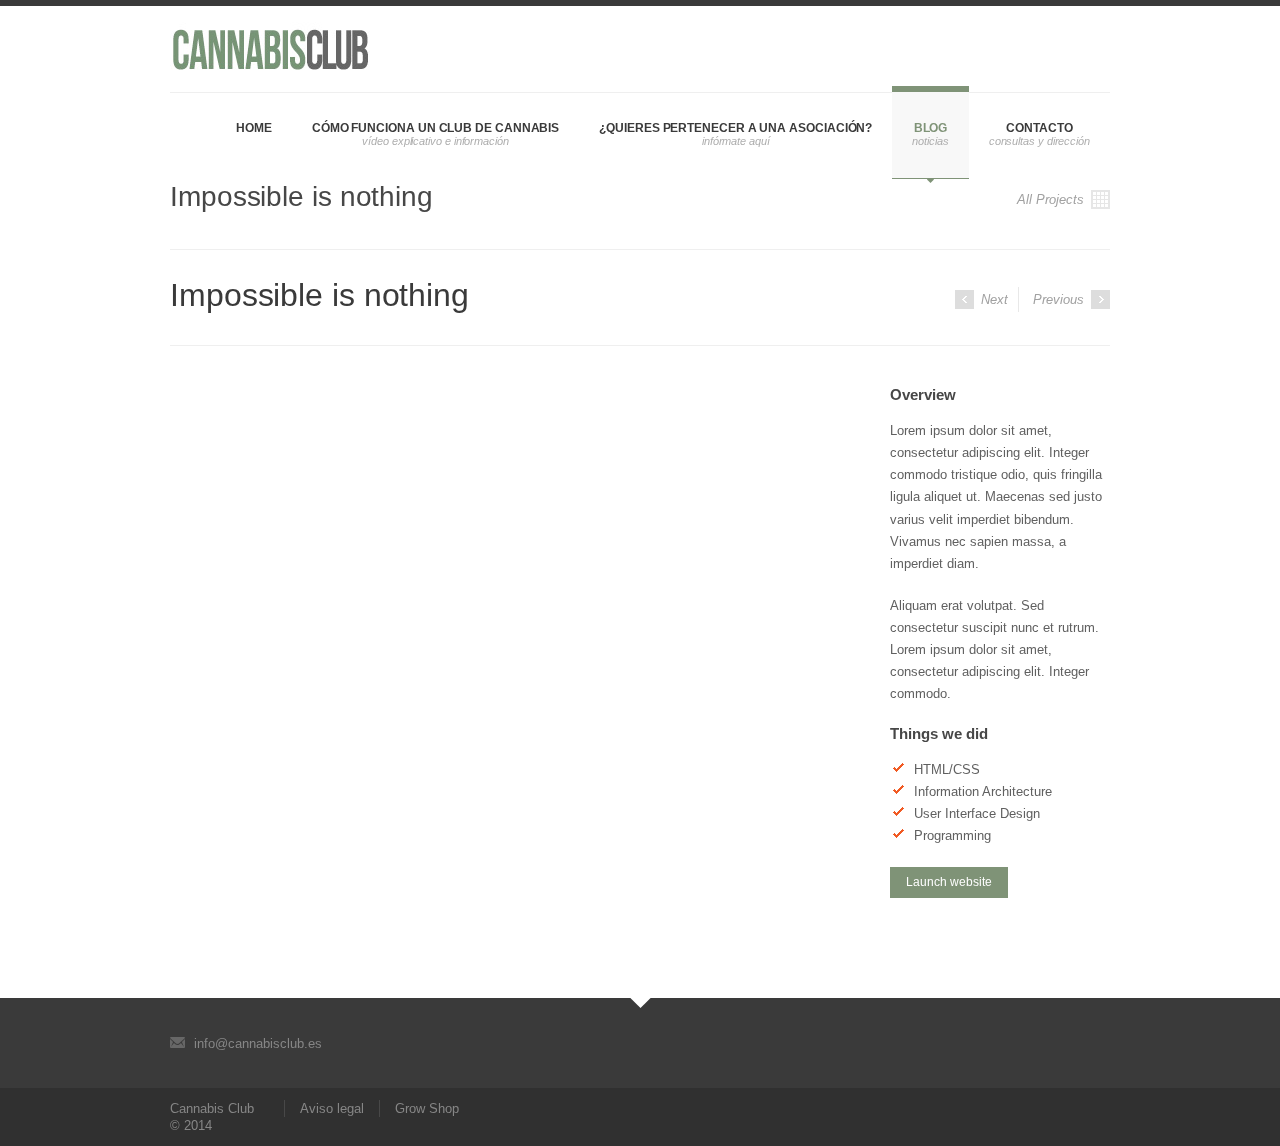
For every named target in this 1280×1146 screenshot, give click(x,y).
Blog (931, 128)
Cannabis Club (212, 1108)
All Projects (1052, 199)
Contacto (1039, 128)
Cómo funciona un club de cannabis (435, 128)
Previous (1060, 299)
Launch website (949, 882)
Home (254, 128)
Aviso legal (332, 1108)
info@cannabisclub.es (258, 1043)
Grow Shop (427, 1108)
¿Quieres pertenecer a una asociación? (735, 128)
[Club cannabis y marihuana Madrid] (270, 49)
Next (992, 299)
